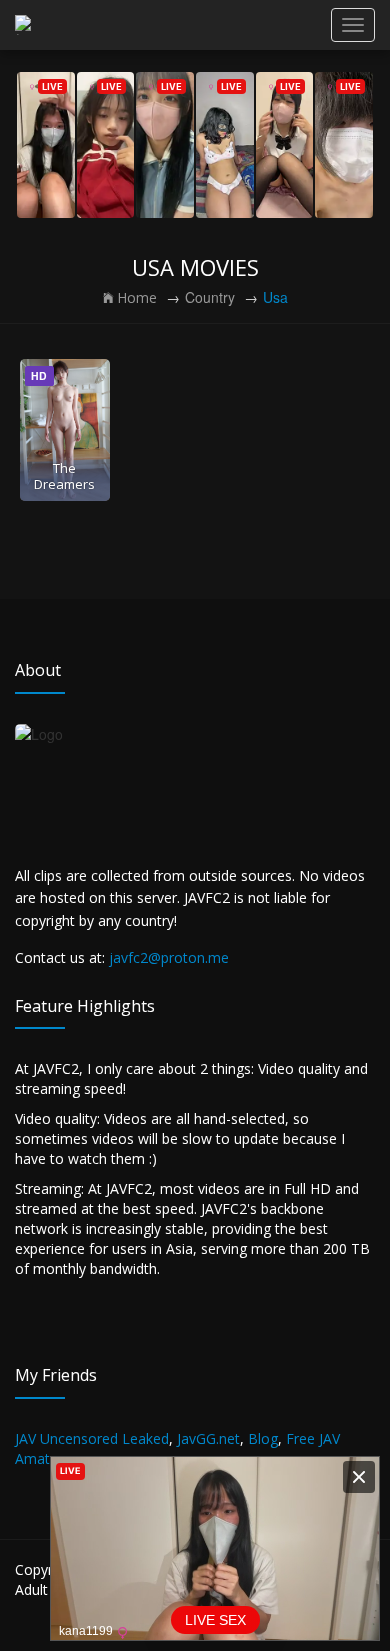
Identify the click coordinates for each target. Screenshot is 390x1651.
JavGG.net (208, 1438)
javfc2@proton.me (169, 957)
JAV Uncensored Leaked (92, 1438)
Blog (263, 1438)
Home (137, 297)
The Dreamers (64, 475)
